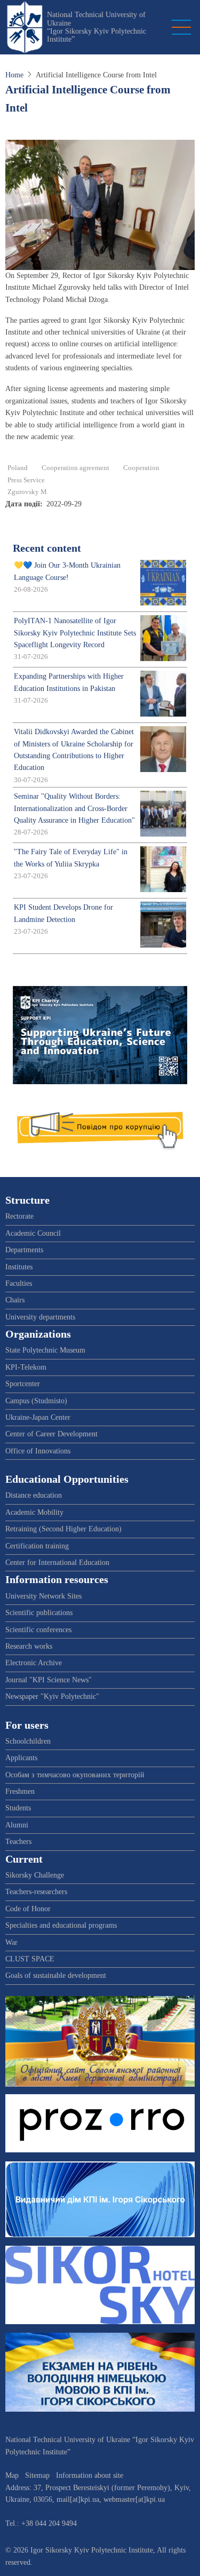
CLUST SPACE (30, 1959)
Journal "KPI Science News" (49, 1680)
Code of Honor (28, 1909)
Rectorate (19, 1216)
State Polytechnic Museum (45, 1350)
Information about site (90, 2475)
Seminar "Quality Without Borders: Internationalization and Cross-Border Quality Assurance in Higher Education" (74, 808)
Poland (18, 468)
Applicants (21, 1758)
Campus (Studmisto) (36, 1401)
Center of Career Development (51, 1434)
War (11, 1942)
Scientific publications (39, 1613)
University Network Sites (43, 1596)
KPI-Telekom (26, 1367)
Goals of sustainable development (56, 1975)
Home (14, 75)
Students (18, 1808)
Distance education (34, 1495)
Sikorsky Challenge (35, 1875)
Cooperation (141, 468)
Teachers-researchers (36, 1892)
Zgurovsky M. (28, 492)
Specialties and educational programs (61, 1925)
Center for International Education (57, 1563)
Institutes (19, 1267)
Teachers (18, 1842)
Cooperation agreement (75, 468)
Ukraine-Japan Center (38, 1417)
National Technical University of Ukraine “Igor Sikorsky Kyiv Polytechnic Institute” (97, 27)
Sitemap (37, 2475)
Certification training (37, 1546)
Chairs (15, 1300)
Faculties (19, 1283)
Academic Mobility (34, 1512)
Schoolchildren (28, 1741)
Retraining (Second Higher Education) (63, 1529)
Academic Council (33, 1233)
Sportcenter (23, 1384)
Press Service (26, 480)
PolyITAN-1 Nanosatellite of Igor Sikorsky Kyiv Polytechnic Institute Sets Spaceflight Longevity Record (75, 633)
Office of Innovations (38, 1451)
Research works (29, 1646)
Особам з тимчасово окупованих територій (75, 1775)
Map (12, 2475)
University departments (40, 1317)
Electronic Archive (34, 1663)
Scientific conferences (38, 1630)
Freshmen (20, 1791)
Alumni (17, 1825)
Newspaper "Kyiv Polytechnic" (52, 1696)
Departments (24, 1250)
